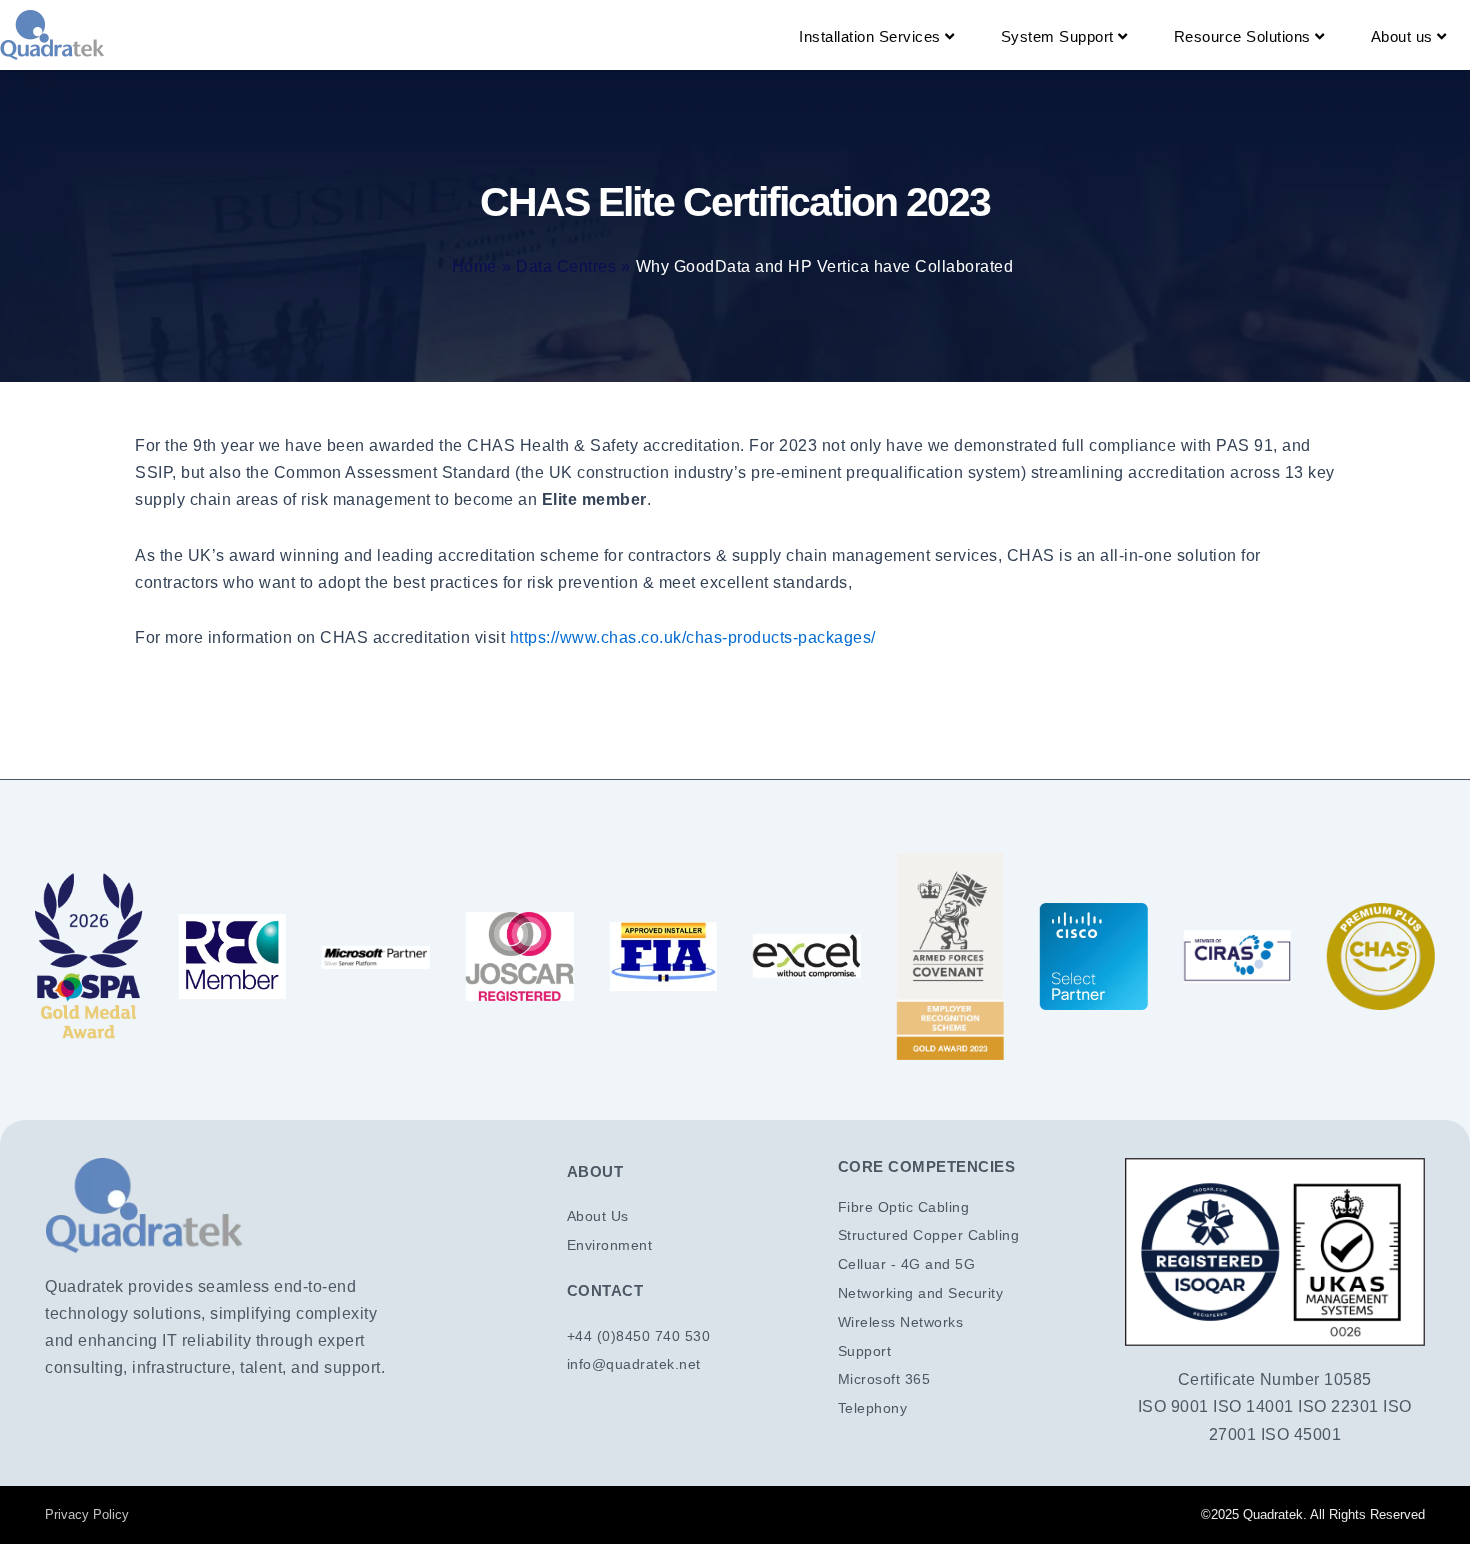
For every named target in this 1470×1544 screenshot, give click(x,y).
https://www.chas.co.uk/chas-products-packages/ (693, 637)
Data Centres (566, 266)
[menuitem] (877, 36)
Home (474, 266)
